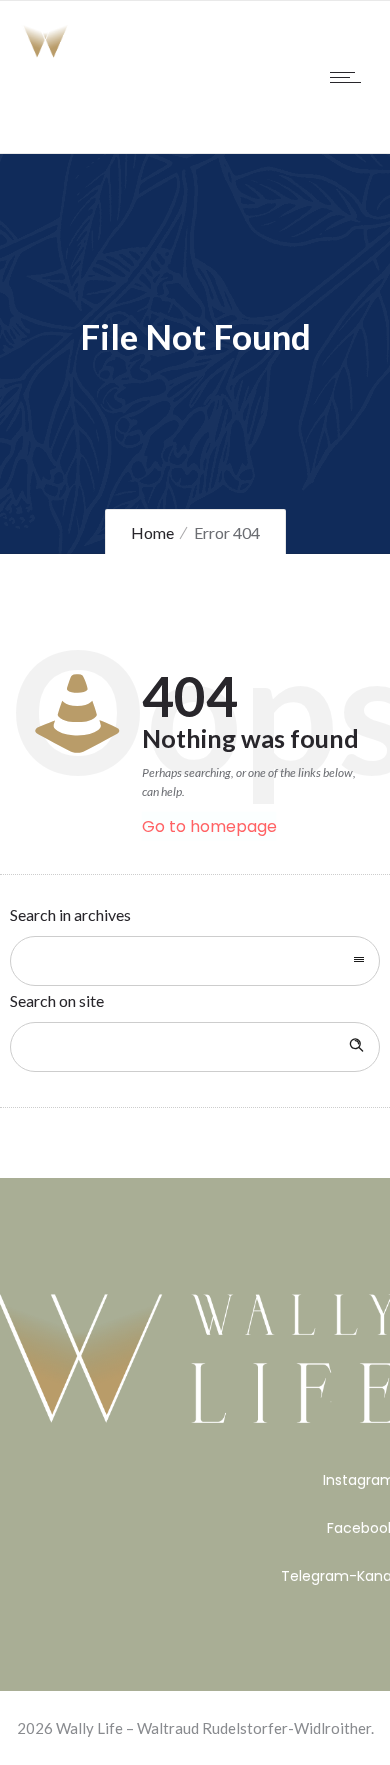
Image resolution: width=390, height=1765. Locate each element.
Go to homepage (209, 826)
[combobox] (195, 961)
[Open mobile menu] (350, 77)
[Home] (80, 53)
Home (152, 532)
